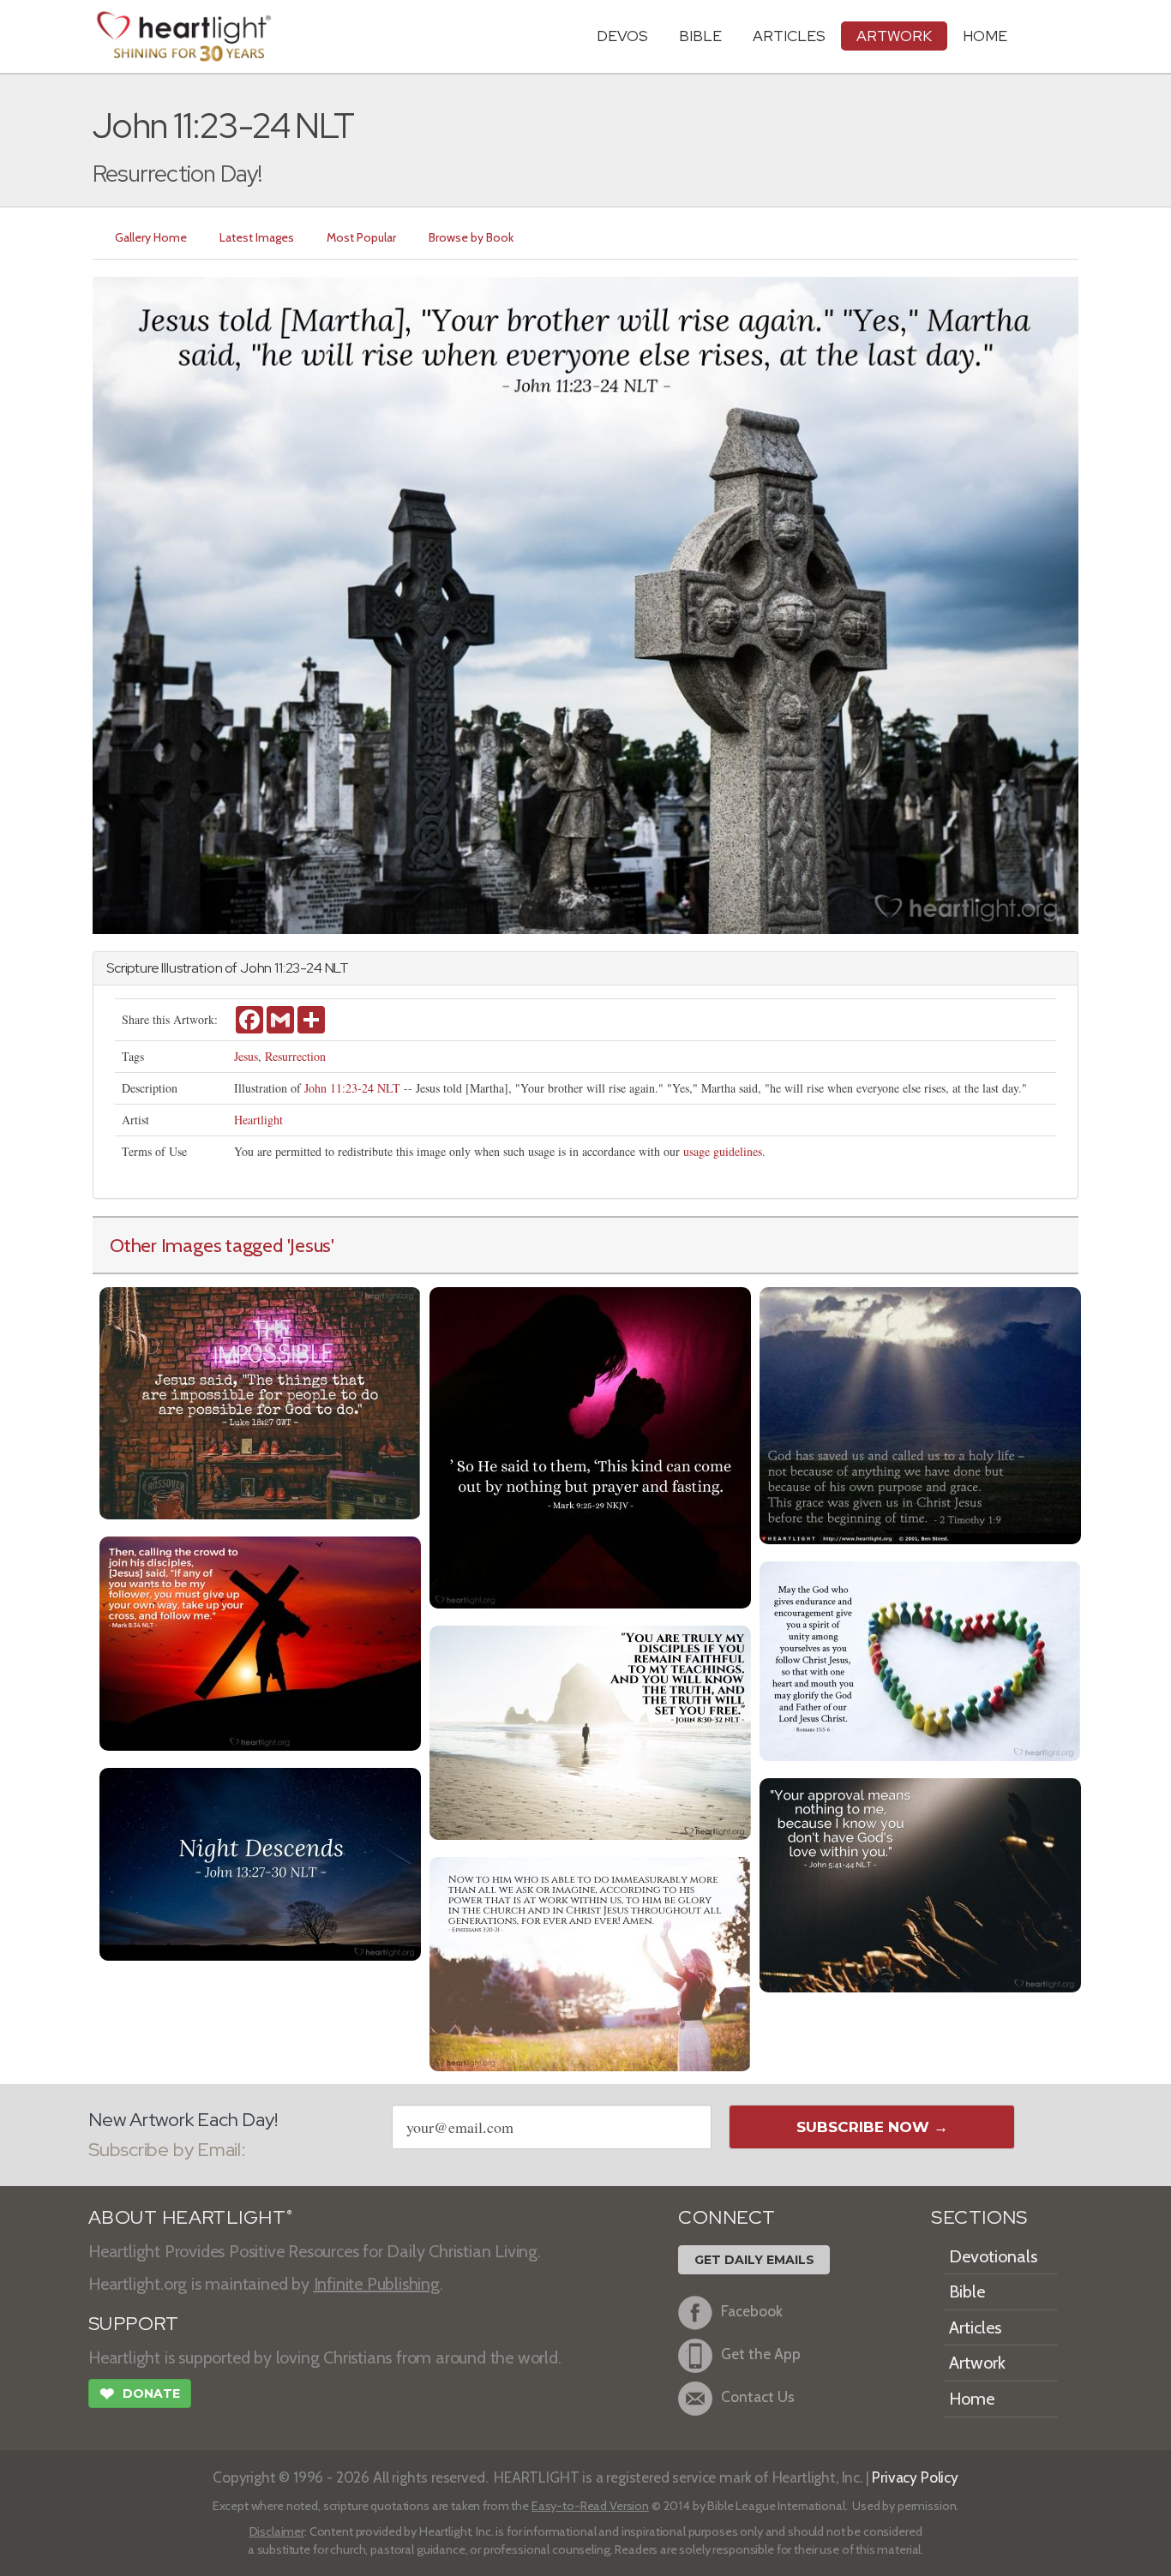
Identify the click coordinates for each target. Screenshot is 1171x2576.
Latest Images (257, 237)
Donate (140, 2394)
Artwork (894, 36)
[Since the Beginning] (920, 1414)
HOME (985, 36)
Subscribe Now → (872, 2127)
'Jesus (309, 1245)
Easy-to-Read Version (590, 2506)
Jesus (246, 1056)
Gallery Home (151, 237)
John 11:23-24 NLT (352, 1088)
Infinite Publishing (377, 2284)
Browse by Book (471, 237)
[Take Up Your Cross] (260, 1641)
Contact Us (758, 2396)
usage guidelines (723, 1151)
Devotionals (993, 2256)
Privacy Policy (915, 2477)
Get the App (761, 2354)
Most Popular (361, 237)
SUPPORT (133, 2324)
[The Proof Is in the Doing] (590, 1731)
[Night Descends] (260, 1863)
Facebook (752, 2311)
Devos (622, 36)
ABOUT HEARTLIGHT (190, 2217)
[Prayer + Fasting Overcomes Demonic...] (590, 1446)
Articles (789, 36)
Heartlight (258, 1120)
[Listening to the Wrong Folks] (920, 1883)
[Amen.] (590, 1962)
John (256, 968)
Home (972, 2399)
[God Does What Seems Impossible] (260, 1402)
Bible (700, 36)
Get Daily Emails (754, 2260)
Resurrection (295, 1056)
